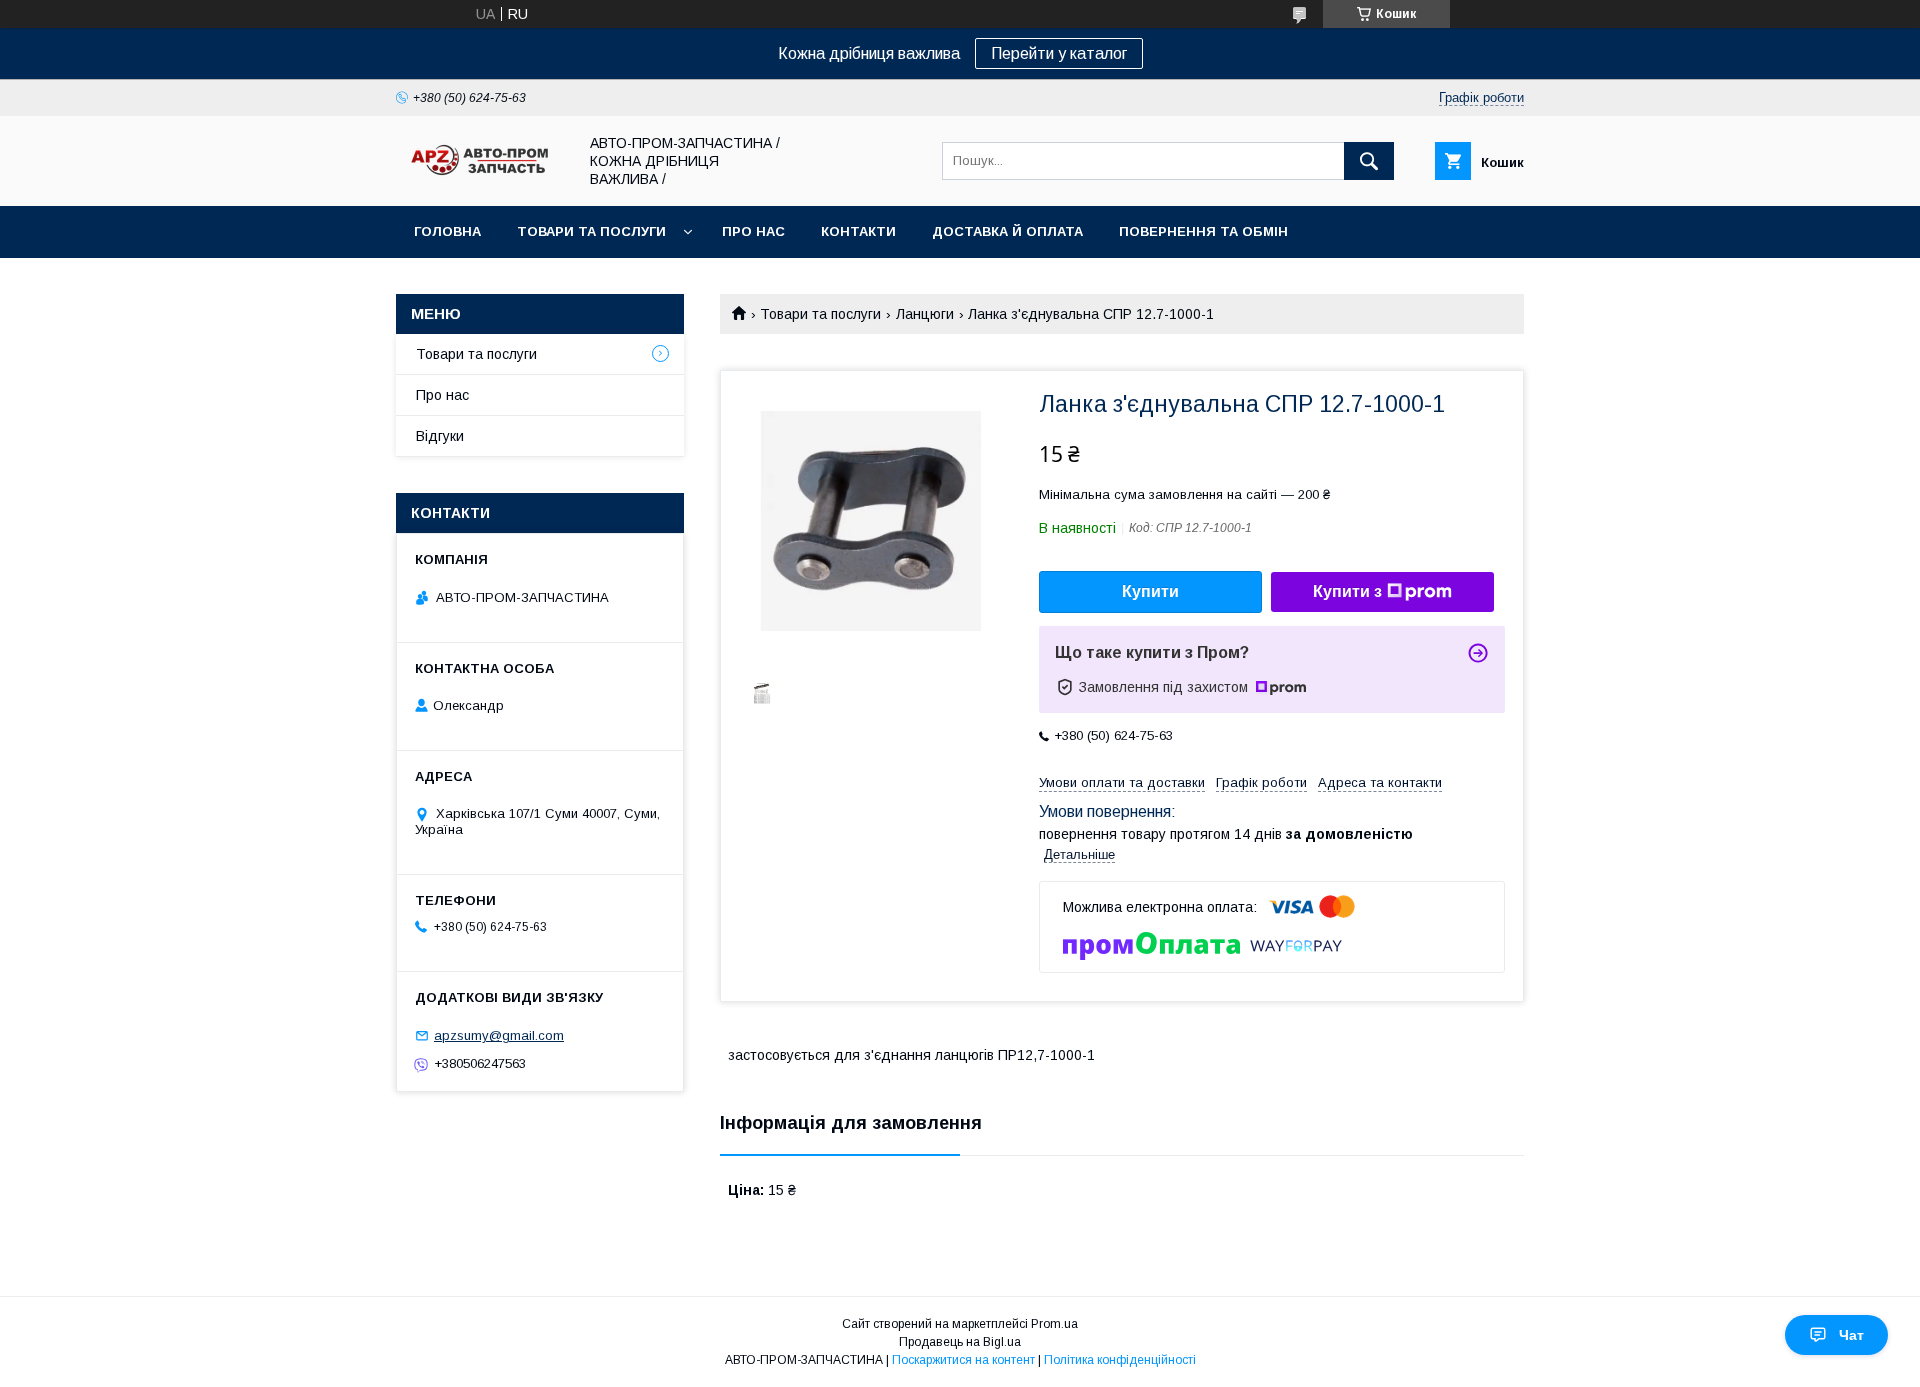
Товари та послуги (591, 231)
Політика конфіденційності (1120, 1360)
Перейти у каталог (1059, 53)
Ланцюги (925, 314)
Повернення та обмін (1203, 231)
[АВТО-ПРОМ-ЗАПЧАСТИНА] (481, 176)
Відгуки (440, 436)
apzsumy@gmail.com (499, 1035)
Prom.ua (1054, 1324)
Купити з (1347, 591)
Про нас (753, 231)
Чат (1851, 1335)
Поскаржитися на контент (963, 1360)
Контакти (858, 231)
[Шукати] (1369, 161)
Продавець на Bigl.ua (960, 1342)
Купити (1150, 591)
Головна (447, 231)
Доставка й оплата (1007, 231)
